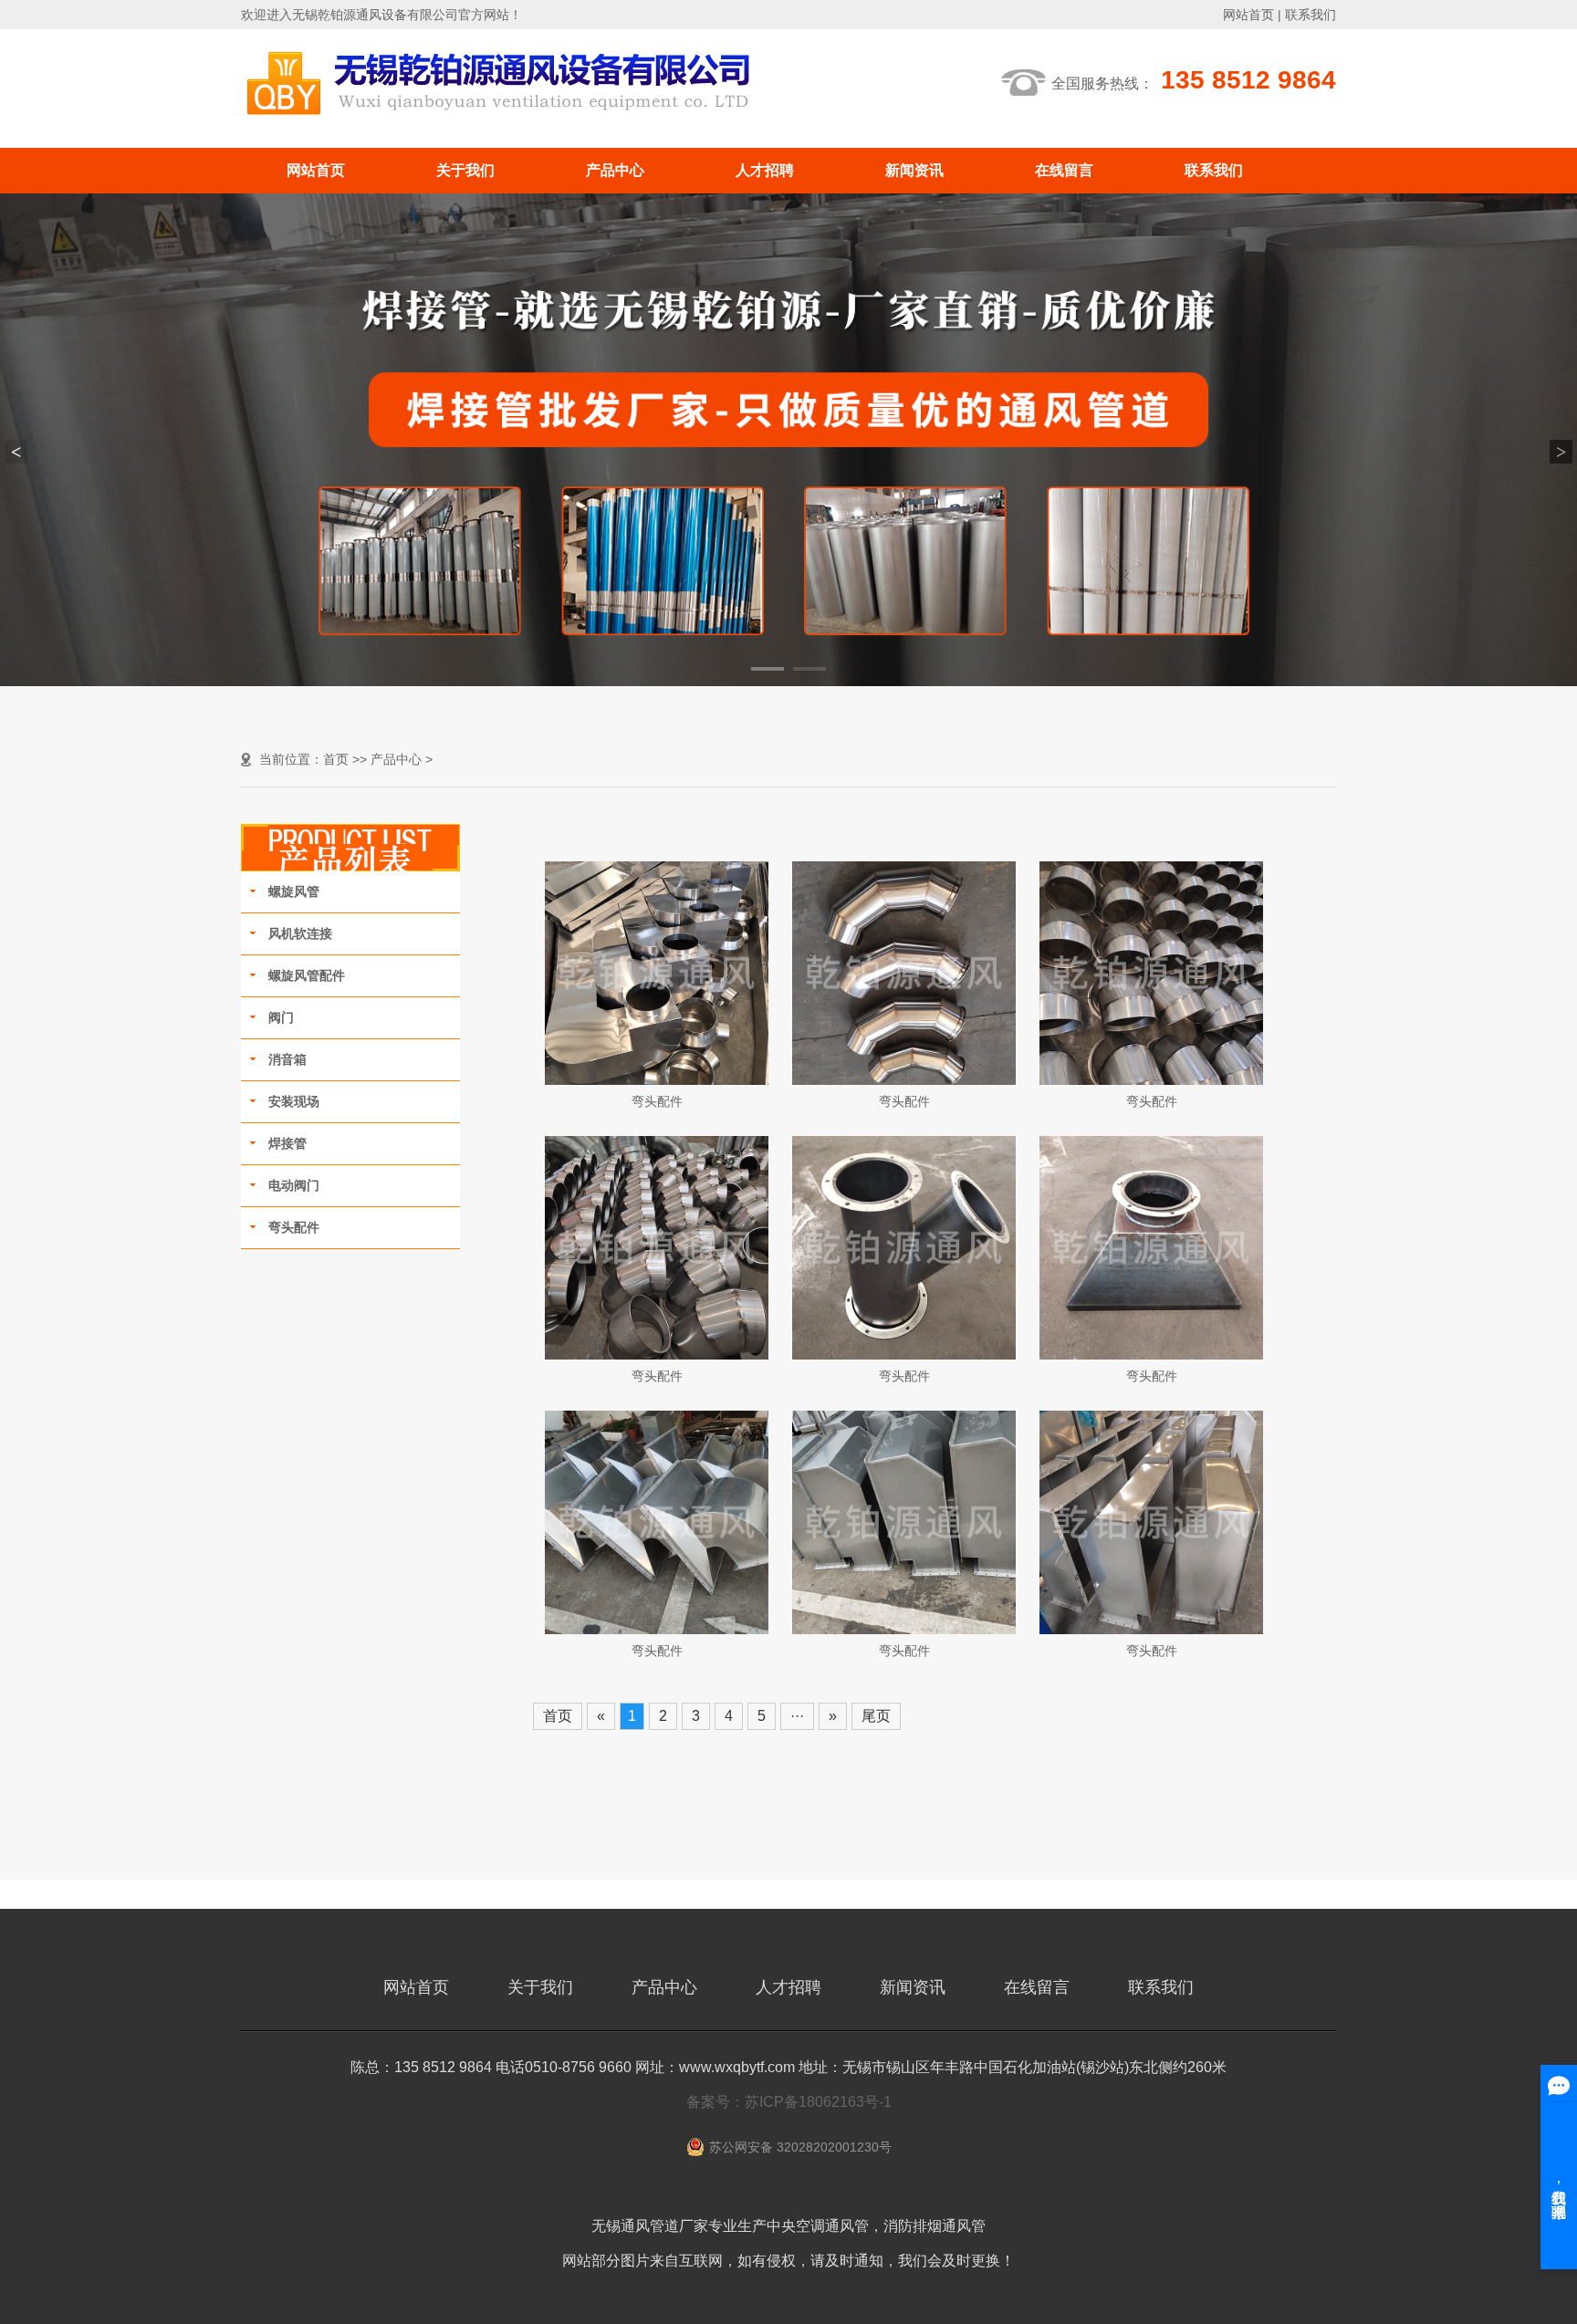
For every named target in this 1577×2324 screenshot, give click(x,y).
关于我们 (465, 170)
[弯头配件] (657, 972)
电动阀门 (294, 1185)
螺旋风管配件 (307, 975)
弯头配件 (294, 1227)
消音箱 (287, 1059)
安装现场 (294, 1101)
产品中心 (615, 170)
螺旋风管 (294, 891)
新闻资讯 (914, 170)
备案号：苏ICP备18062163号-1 (789, 2102)
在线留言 (1064, 170)
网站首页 (1248, 15)
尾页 (876, 1716)
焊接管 (287, 1143)
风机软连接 (300, 933)
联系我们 (1311, 15)
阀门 (281, 1017)
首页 (336, 759)
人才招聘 (765, 170)
